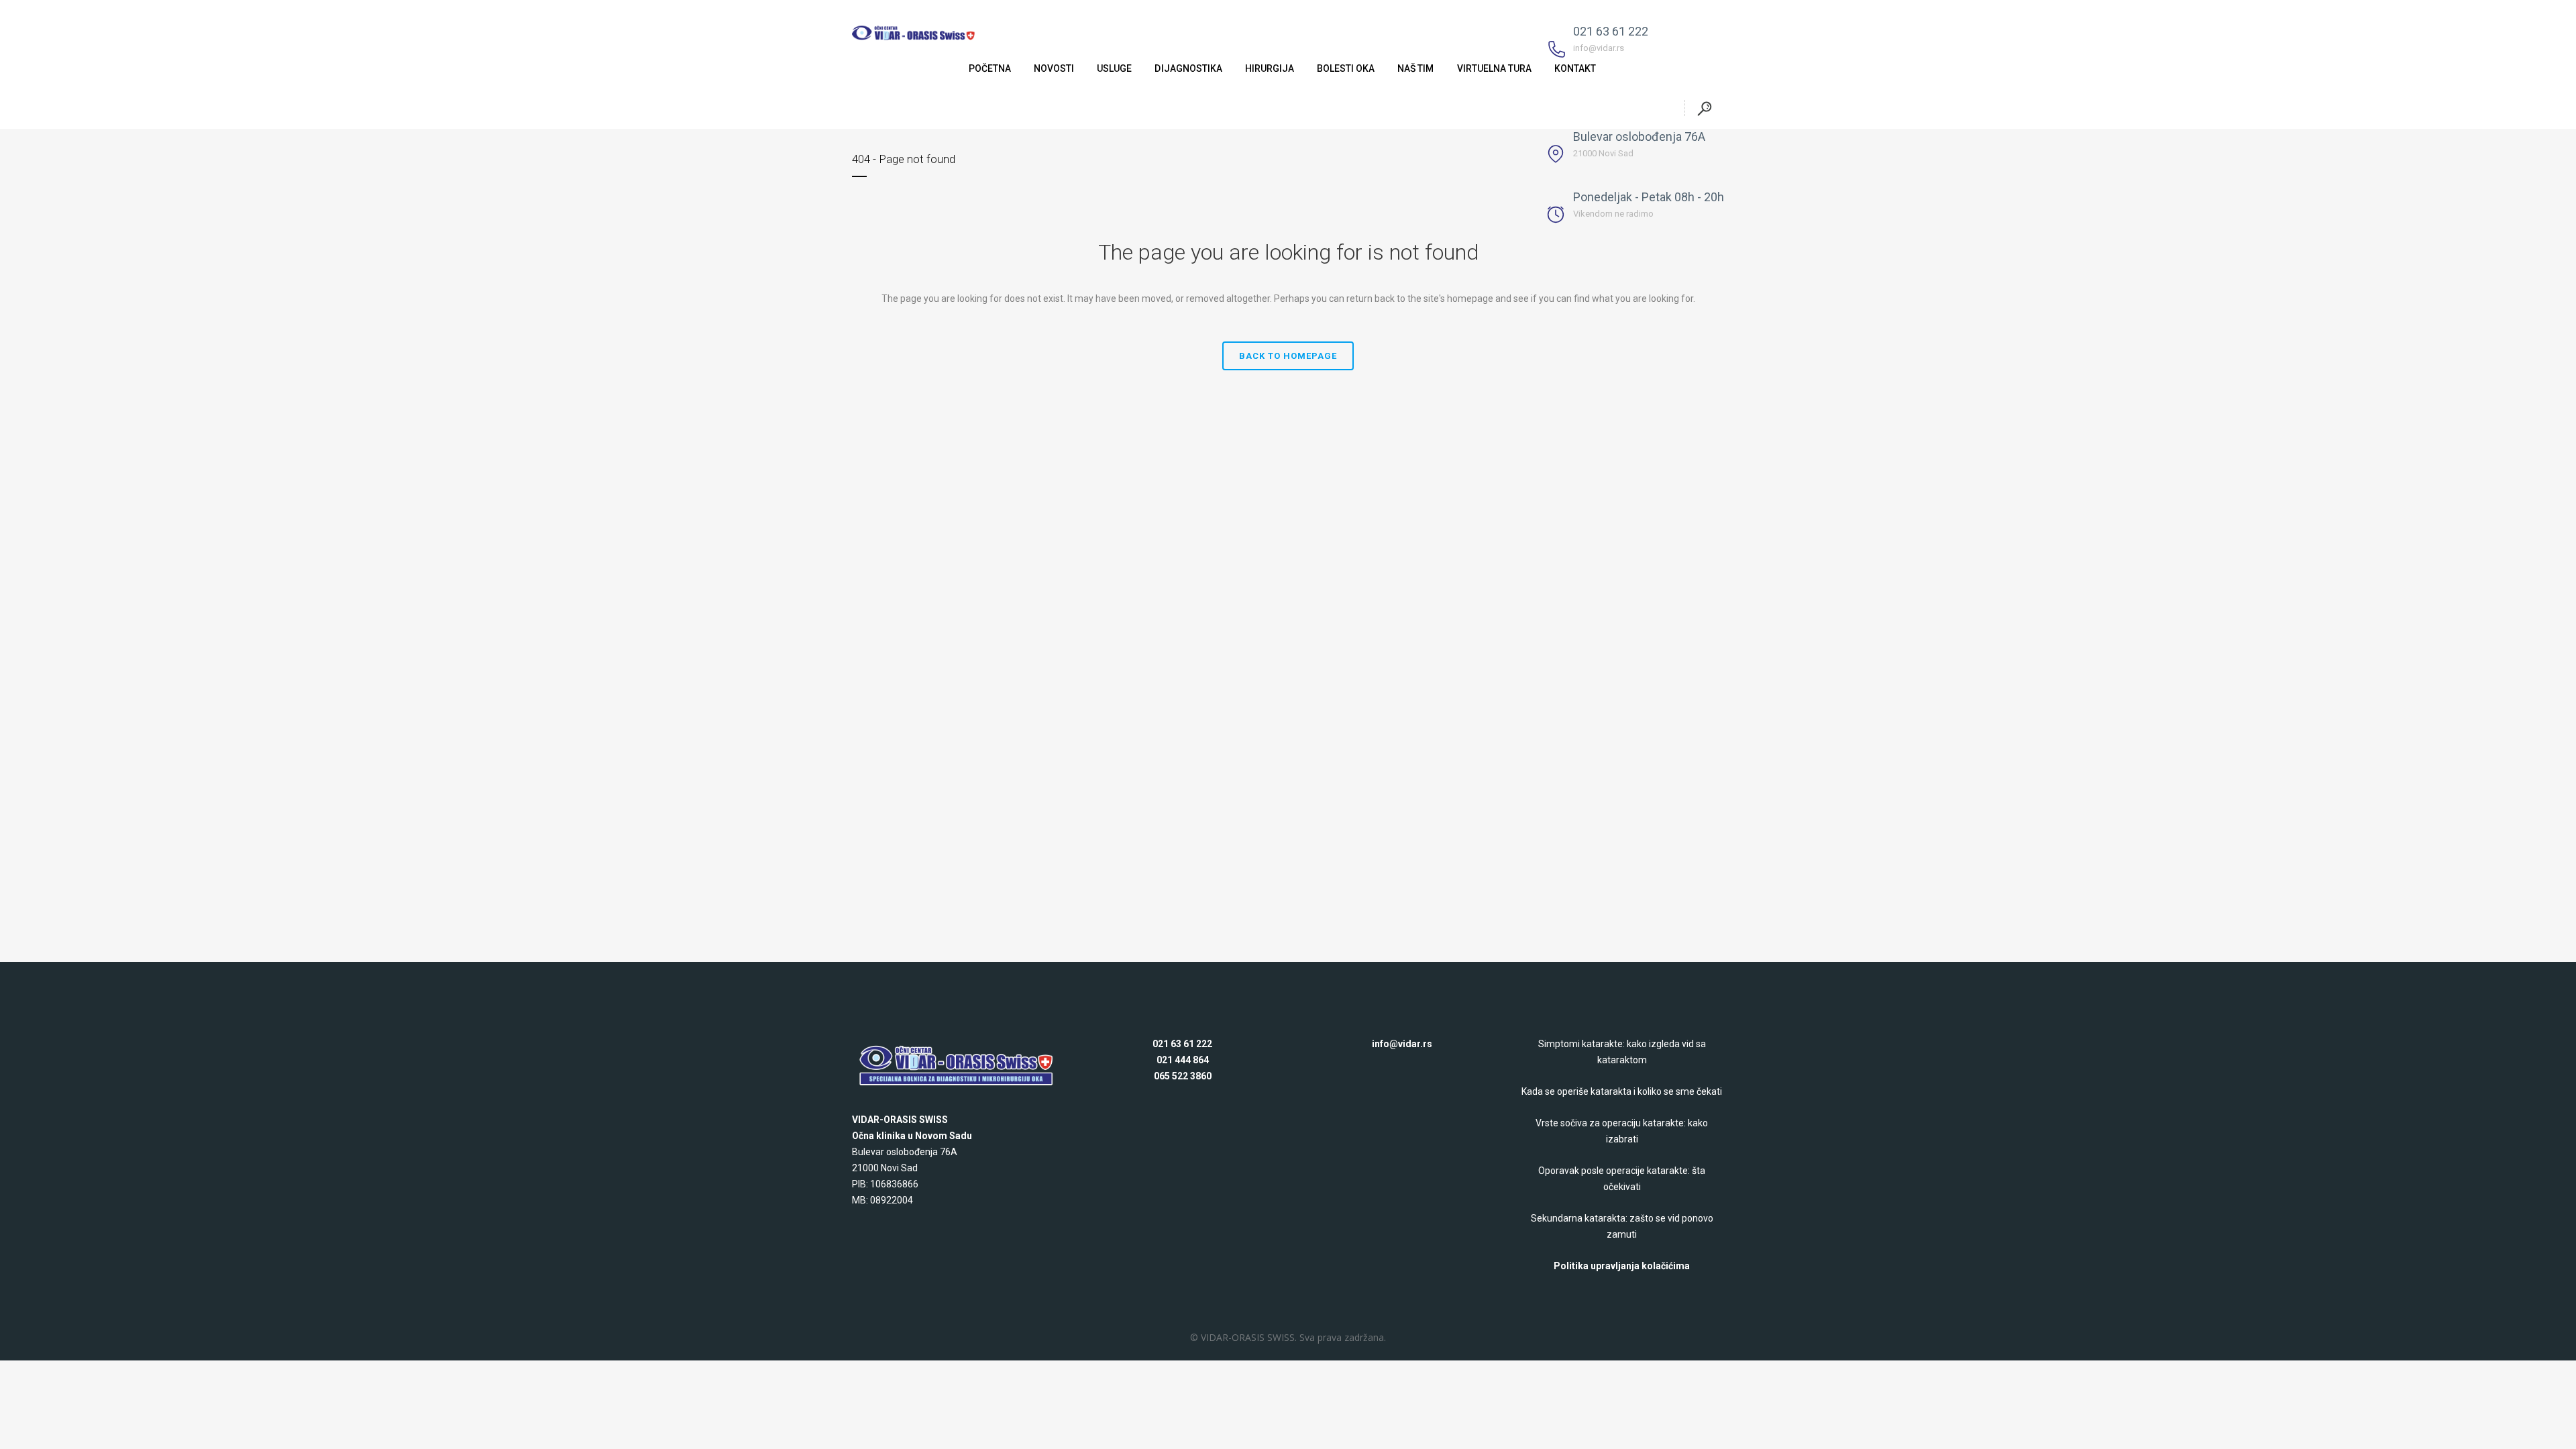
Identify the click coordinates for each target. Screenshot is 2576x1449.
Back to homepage (1288, 356)
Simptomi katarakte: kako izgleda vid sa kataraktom (1622, 1052)
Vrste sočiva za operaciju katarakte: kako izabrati (1622, 1131)
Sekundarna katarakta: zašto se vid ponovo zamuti (1622, 1226)
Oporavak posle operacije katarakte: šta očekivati (1622, 1179)
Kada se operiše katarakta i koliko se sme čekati (1622, 1091)
